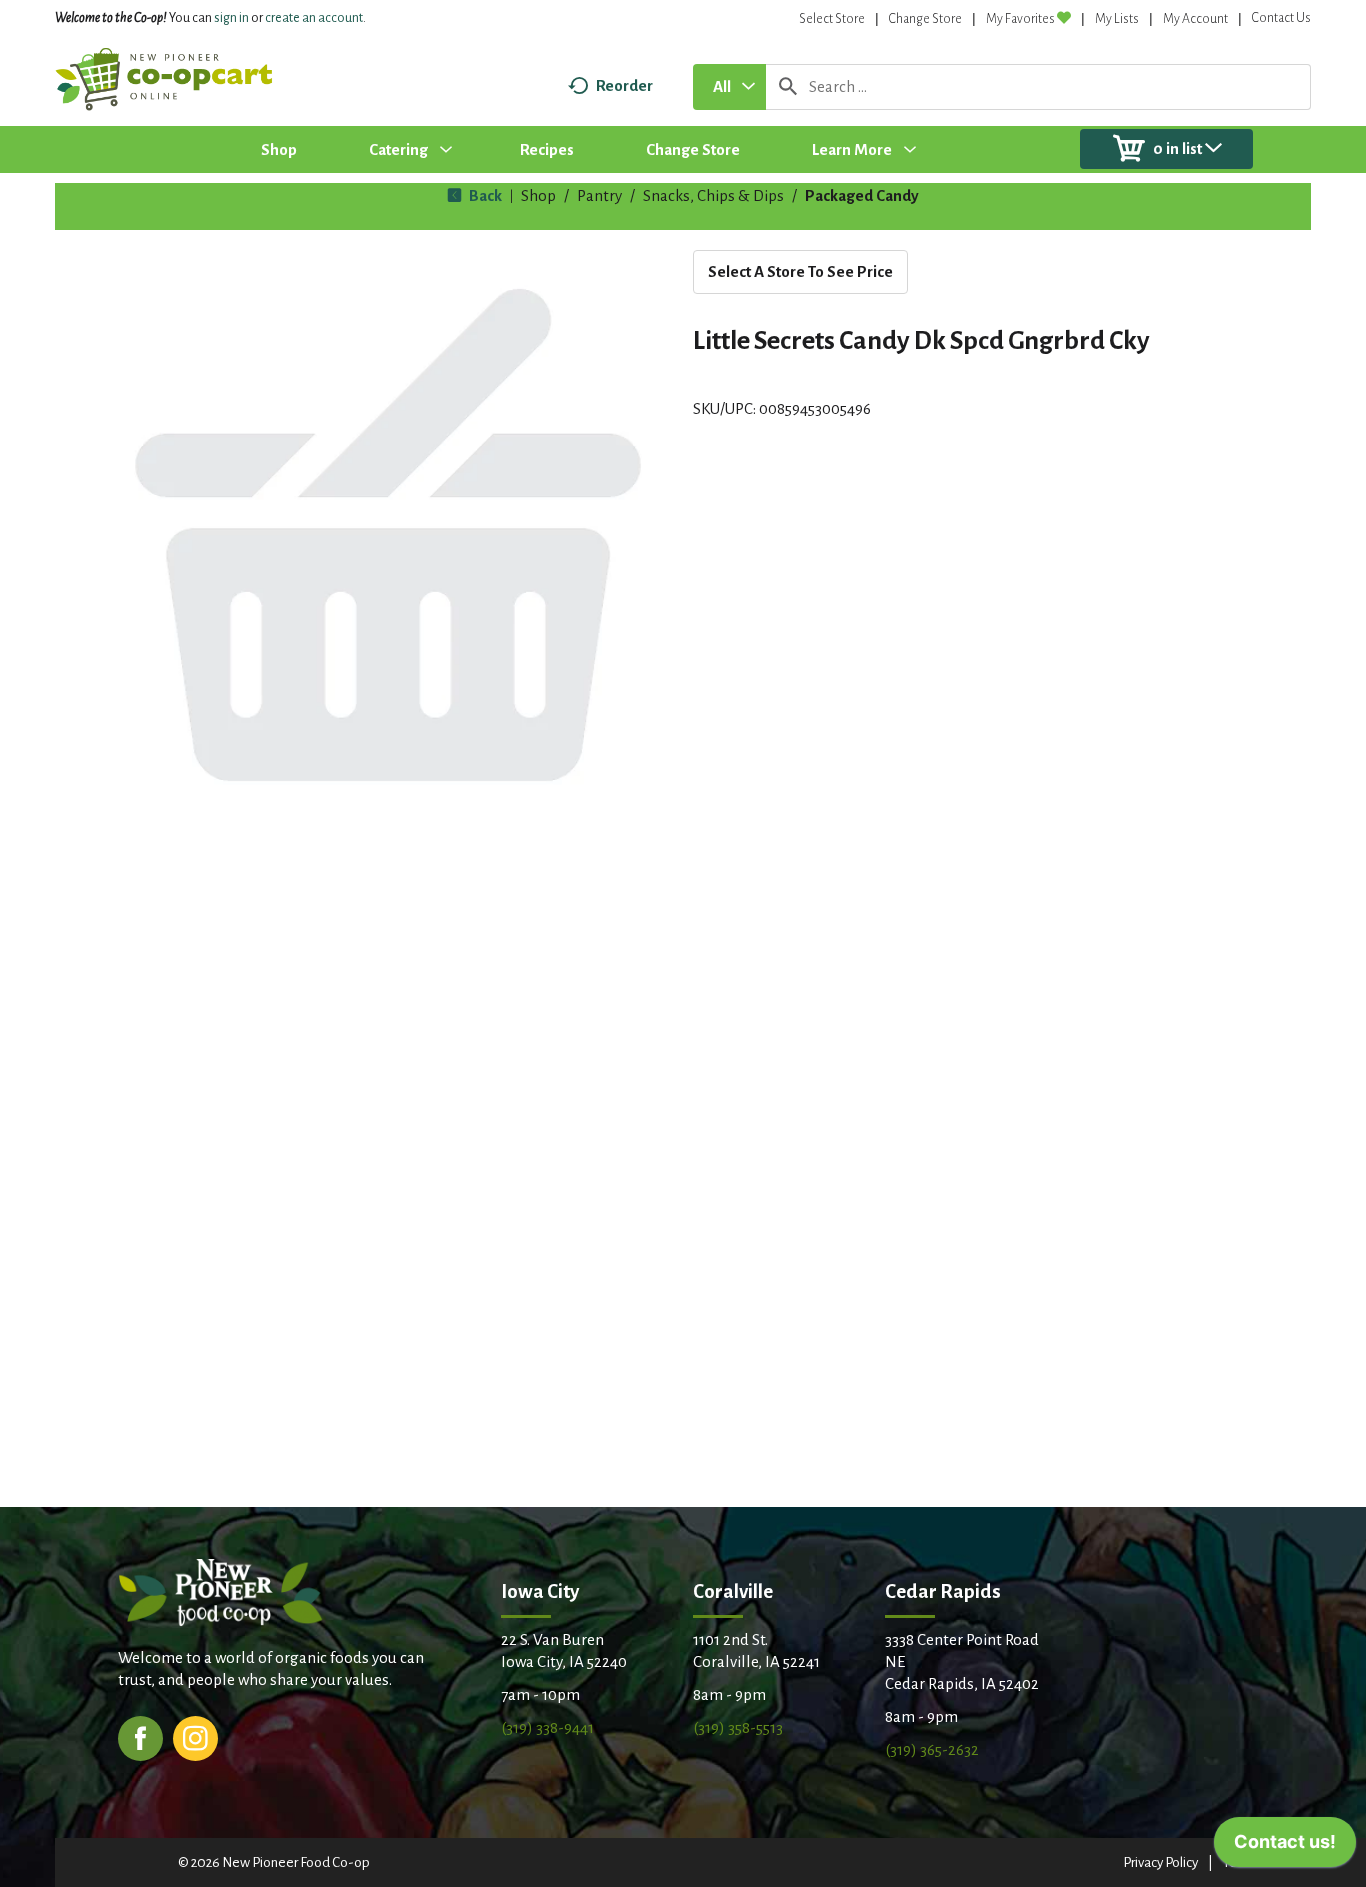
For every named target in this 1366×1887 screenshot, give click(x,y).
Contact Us (1281, 18)
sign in (231, 18)
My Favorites (1020, 19)
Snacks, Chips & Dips (713, 195)
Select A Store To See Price (800, 271)
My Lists (1117, 19)
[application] (1285, 1847)
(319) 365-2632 (932, 1749)
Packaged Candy (862, 195)
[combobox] (729, 87)
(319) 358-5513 (738, 1727)
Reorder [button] (624, 85)
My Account (1195, 19)
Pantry (599, 195)
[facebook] (140, 1736)
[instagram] (195, 1736)
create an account (314, 18)
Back (484, 195)
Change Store (925, 19)
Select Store (832, 19)
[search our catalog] (788, 87)
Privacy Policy (1160, 1862)
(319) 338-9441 (547, 1727)
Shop (538, 195)
